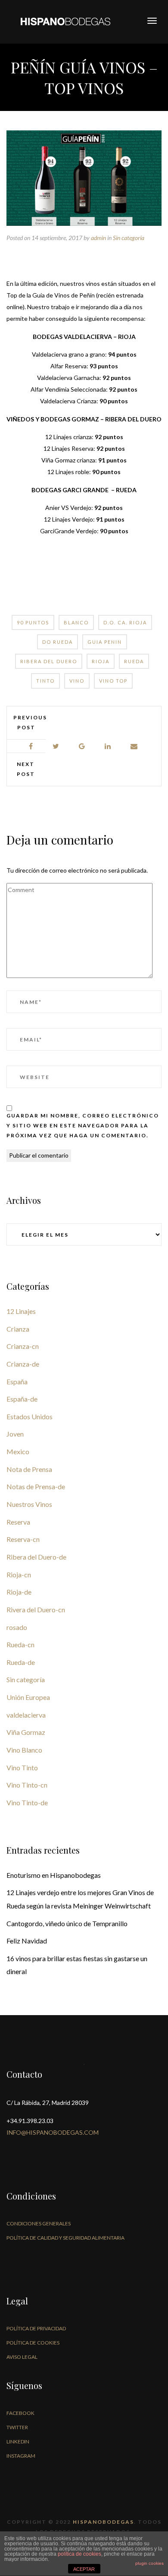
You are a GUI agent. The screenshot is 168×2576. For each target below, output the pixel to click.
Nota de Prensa (29, 1469)
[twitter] (56, 746)
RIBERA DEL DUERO (49, 661)
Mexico (18, 1451)
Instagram (21, 2456)
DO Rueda (58, 642)
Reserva (18, 1522)
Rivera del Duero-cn (36, 1609)
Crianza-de (23, 1364)
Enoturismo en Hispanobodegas (54, 1875)
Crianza (18, 1329)
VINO (77, 681)
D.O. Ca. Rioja (125, 622)
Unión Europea (28, 1697)
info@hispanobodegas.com (53, 2132)
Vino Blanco (24, 1750)
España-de (22, 1399)
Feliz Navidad (27, 1941)
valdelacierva (26, 1715)
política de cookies (79, 2554)
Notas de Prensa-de (36, 1486)
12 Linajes (21, 1311)
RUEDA (134, 661)
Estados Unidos (30, 1416)
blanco (76, 622)
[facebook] (31, 746)
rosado (17, 1627)
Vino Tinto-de (27, 1802)
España (17, 1381)
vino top (113, 681)
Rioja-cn (19, 1574)
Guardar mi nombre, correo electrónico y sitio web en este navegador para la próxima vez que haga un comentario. (83, 1125)
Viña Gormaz (26, 1732)
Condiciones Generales (39, 2223)
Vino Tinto (22, 1767)
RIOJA (101, 661)
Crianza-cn (23, 1346)
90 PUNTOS (33, 622)
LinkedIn (18, 2442)
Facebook (20, 2413)
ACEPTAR (84, 2569)
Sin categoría (129, 238)
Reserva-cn (23, 1539)
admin (98, 238)
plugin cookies (149, 2563)
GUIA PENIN (105, 642)
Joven (15, 1434)
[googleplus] (82, 746)
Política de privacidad (36, 2328)
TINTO (45, 681)
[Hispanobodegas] (65, 21)
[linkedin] (108, 746)
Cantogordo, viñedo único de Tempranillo (67, 1923)
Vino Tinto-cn (27, 1785)
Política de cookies (33, 2343)
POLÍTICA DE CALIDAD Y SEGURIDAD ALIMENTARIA (65, 2238)
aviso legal (22, 2357)
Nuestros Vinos (29, 1504)
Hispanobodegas (103, 2522)
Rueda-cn (20, 1644)
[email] (134, 746)
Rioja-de (19, 1592)
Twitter (17, 2427)
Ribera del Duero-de (36, 1557)
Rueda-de (21, 1662)
